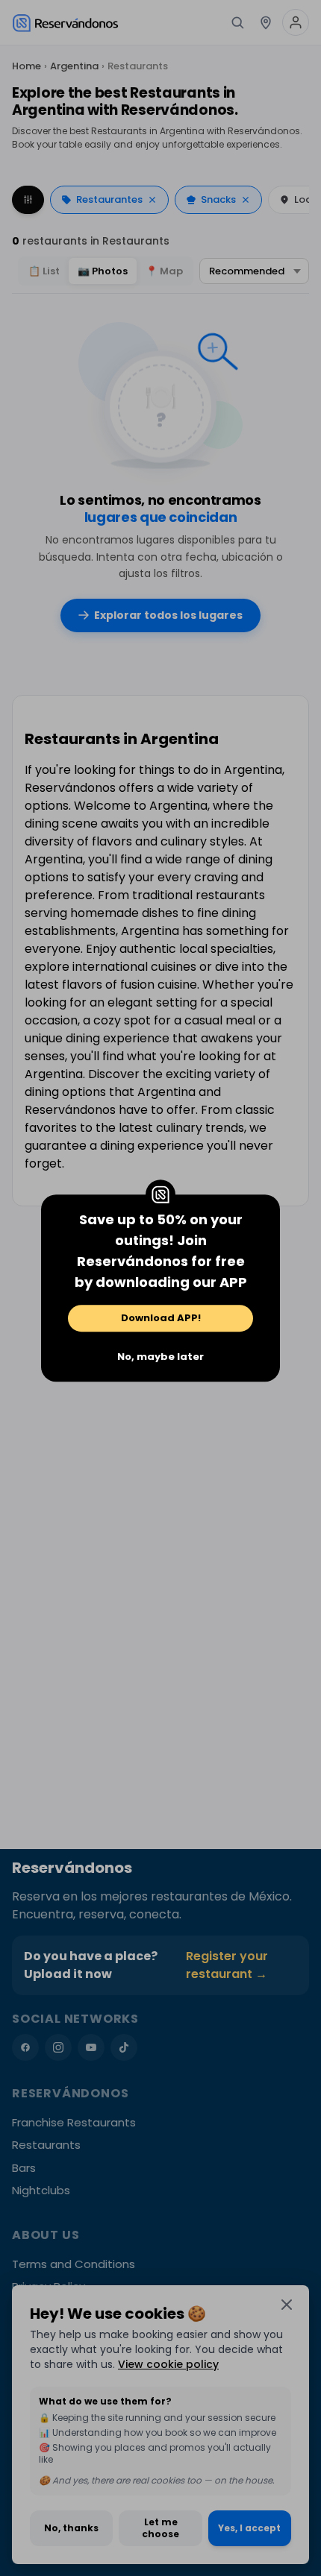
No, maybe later (160, 1357)
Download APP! (161, 1318)
